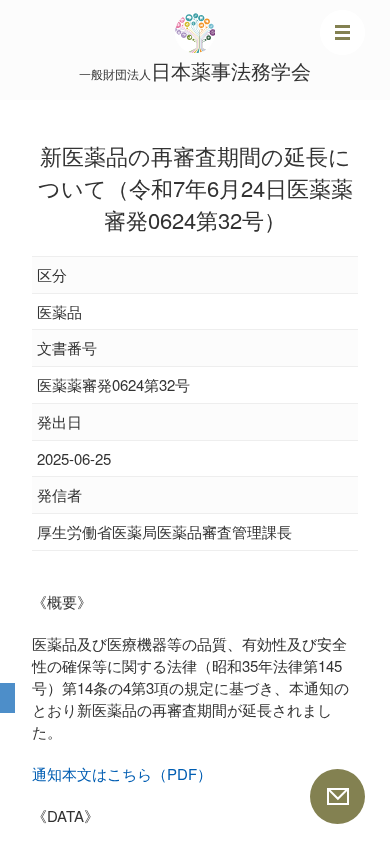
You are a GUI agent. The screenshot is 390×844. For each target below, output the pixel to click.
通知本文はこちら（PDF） (122, 773)
